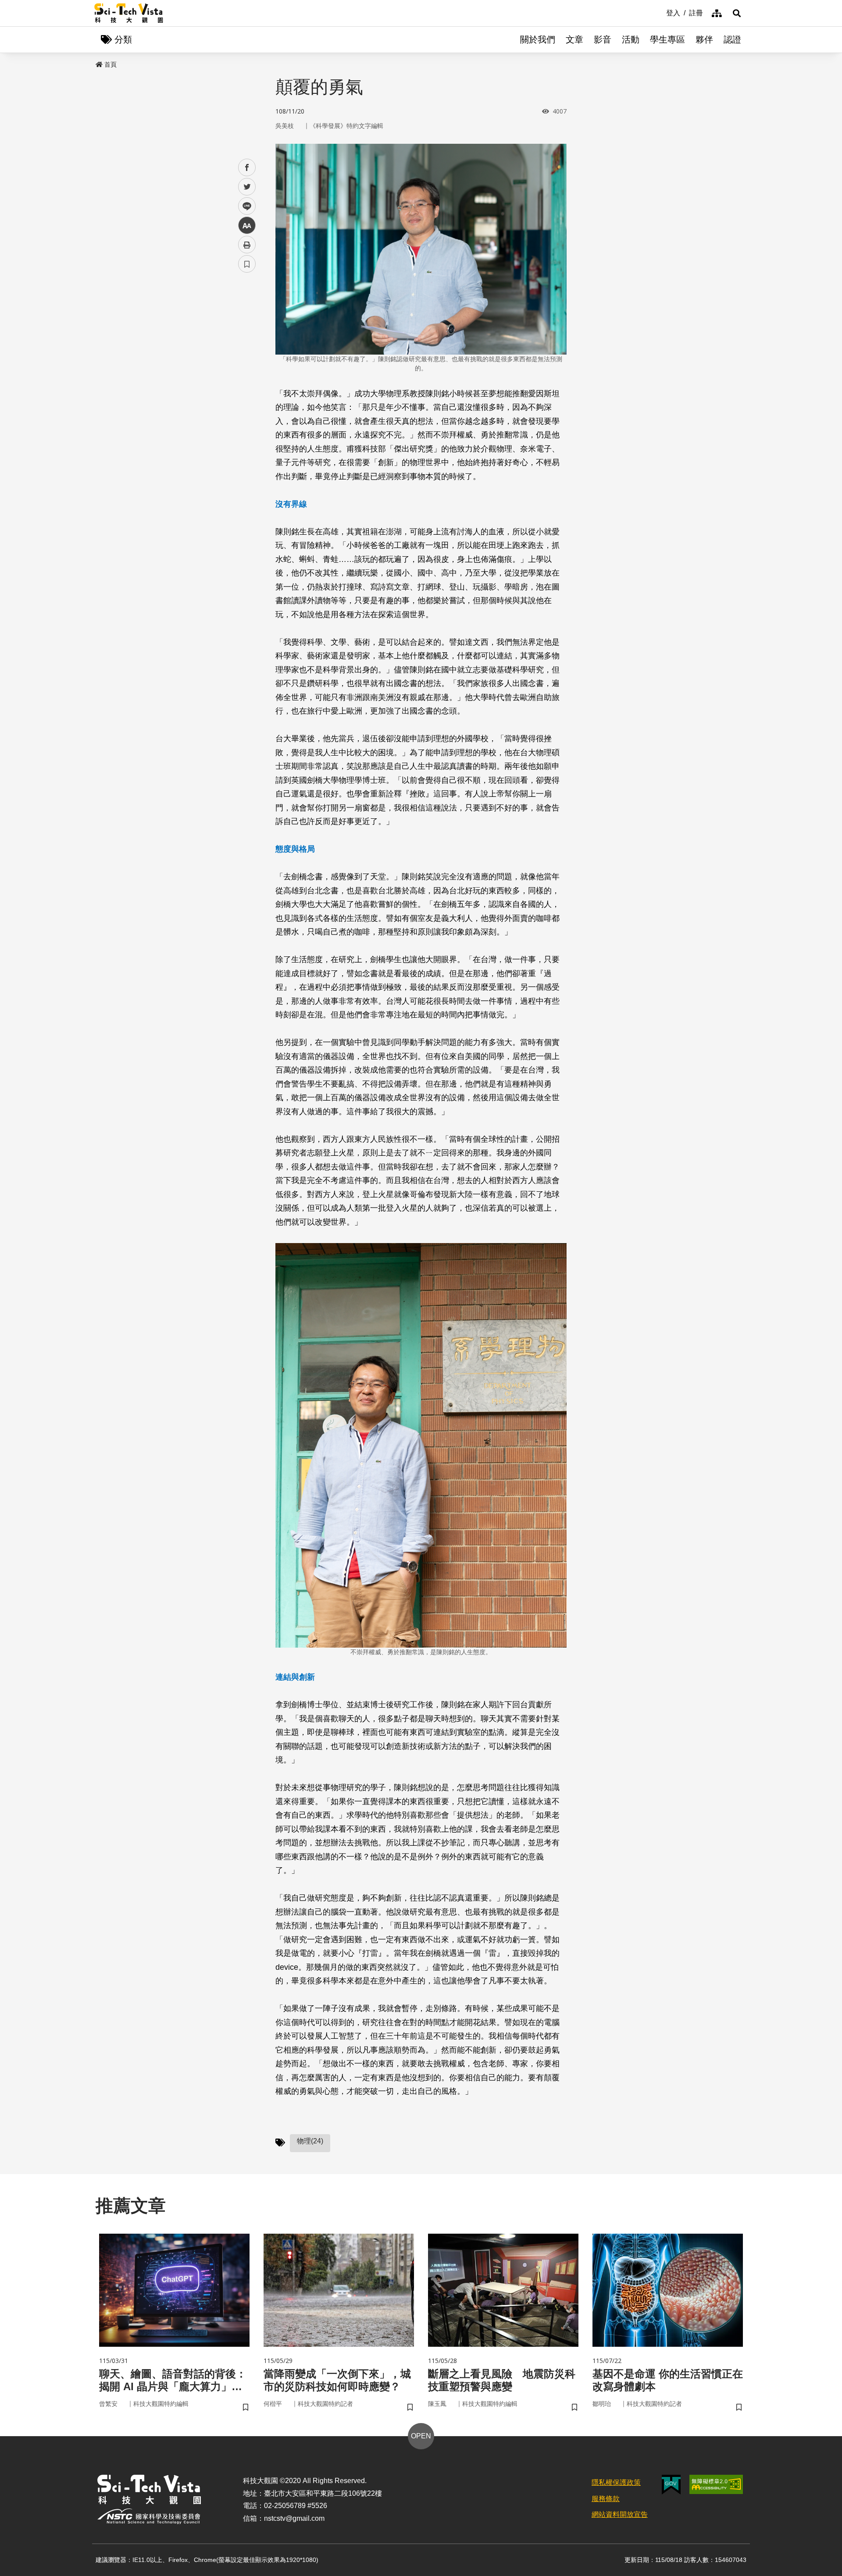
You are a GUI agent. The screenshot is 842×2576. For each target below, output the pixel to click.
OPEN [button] (421, 2436)
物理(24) (310, 2141)
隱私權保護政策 (616, 2482)
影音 (603, 39)
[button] (737, 13)
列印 (247, 245)
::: (660, 12)
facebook (247, 168)
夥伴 (704, 39)
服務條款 (606, 2499)
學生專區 (667, 39)
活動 (631, 39)
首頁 (111, 64)
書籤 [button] (247, 264)
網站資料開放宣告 (620, 2514)
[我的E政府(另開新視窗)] (671, 2485)
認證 (732, 39)
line (244, 206)
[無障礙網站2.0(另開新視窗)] (716, 2484)
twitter (247, 187)
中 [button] (247, 226)
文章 (574, 39)
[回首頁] (129, 13)
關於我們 (538, 39)
